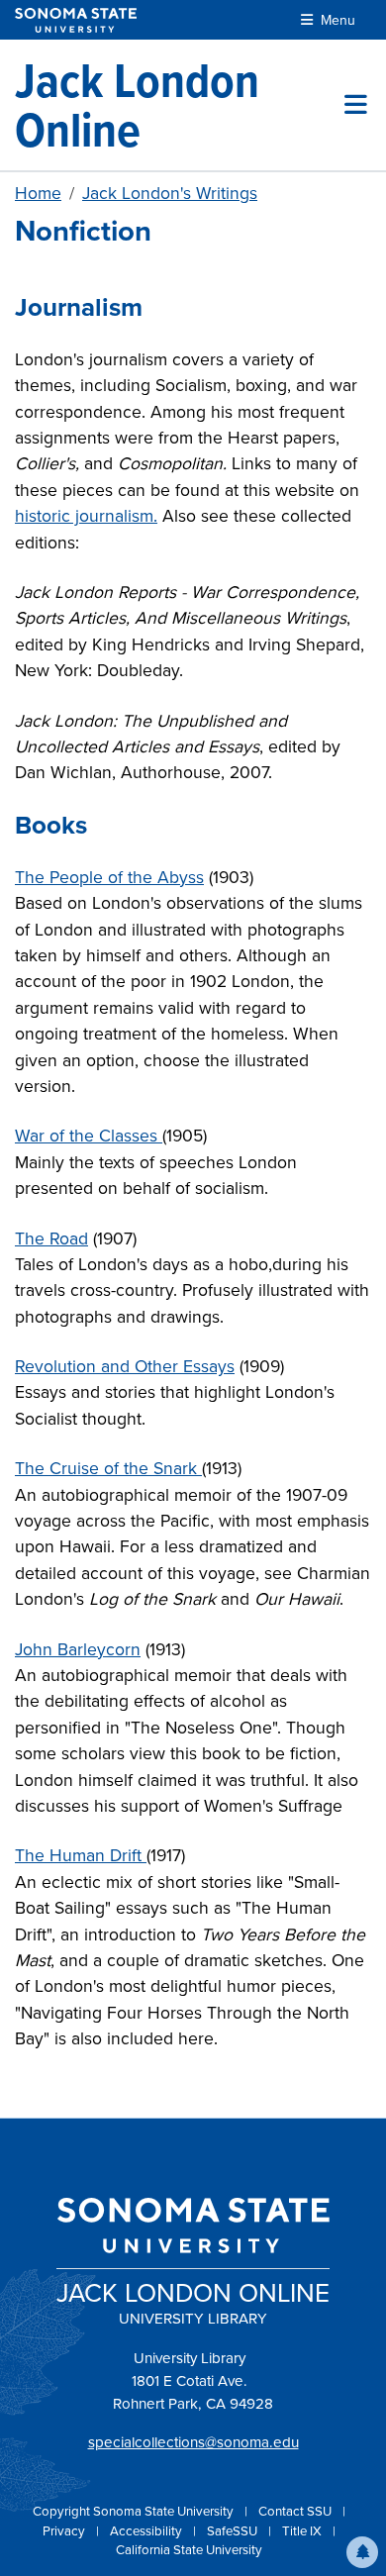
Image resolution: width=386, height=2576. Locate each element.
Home (38, 193)
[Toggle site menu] (356, 105)
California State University (189, 2550)
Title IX (303, 2531)
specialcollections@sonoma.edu (193, 2442)
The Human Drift (81, 1855)
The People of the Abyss (109, 877)
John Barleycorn (78, 1649)
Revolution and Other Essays (125, 1366)
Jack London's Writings (170, 193)
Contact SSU (296, 2511)
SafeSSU (234, 2531)
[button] (362, 2552)
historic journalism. (86, 516)
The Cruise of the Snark (108, 1468)
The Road (51, 1238)
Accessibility (147, 2531)
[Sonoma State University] (76, 20)
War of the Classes (89, 1136)
